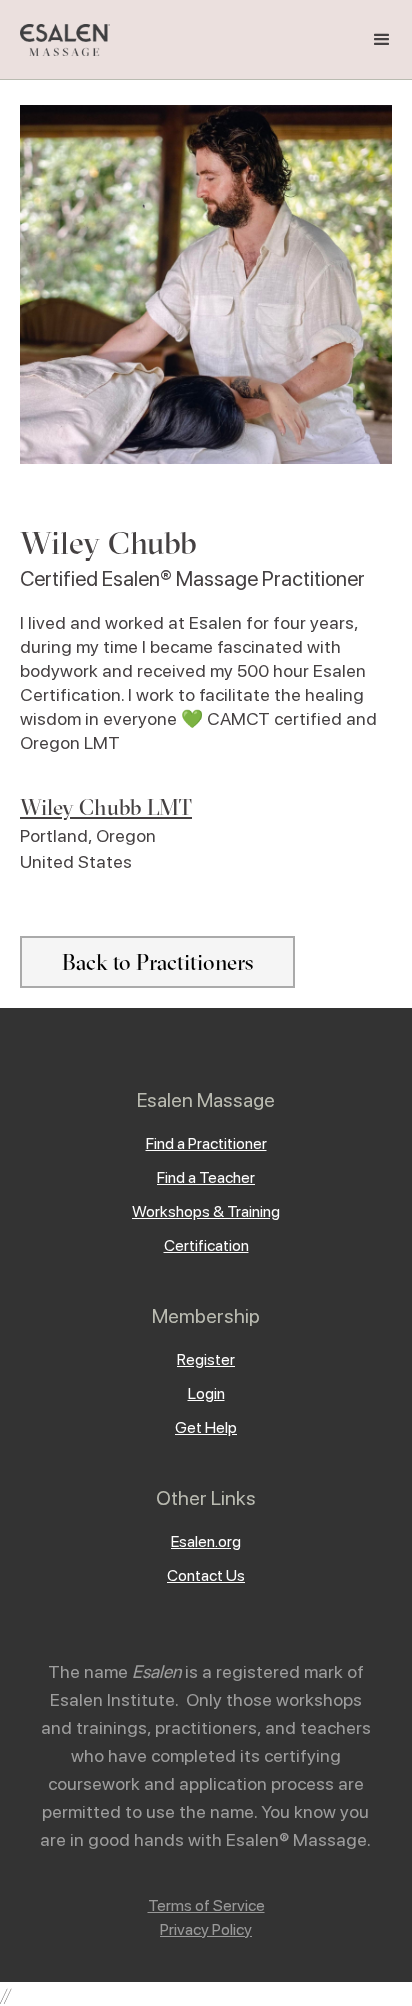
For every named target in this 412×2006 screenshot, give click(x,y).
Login (206, 1393)
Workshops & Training (206, 1211)
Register (206, 1359)
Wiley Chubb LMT (106, 807)
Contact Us (206, 1575)
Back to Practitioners (157, 962)
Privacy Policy (206, 1929)
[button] (382, 40)
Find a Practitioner (206, 1143)
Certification (206, 1245)
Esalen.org (206, 1541)
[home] (60, 40)
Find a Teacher (206, 1177)
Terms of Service (206, 1905)
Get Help (206, 1427)
